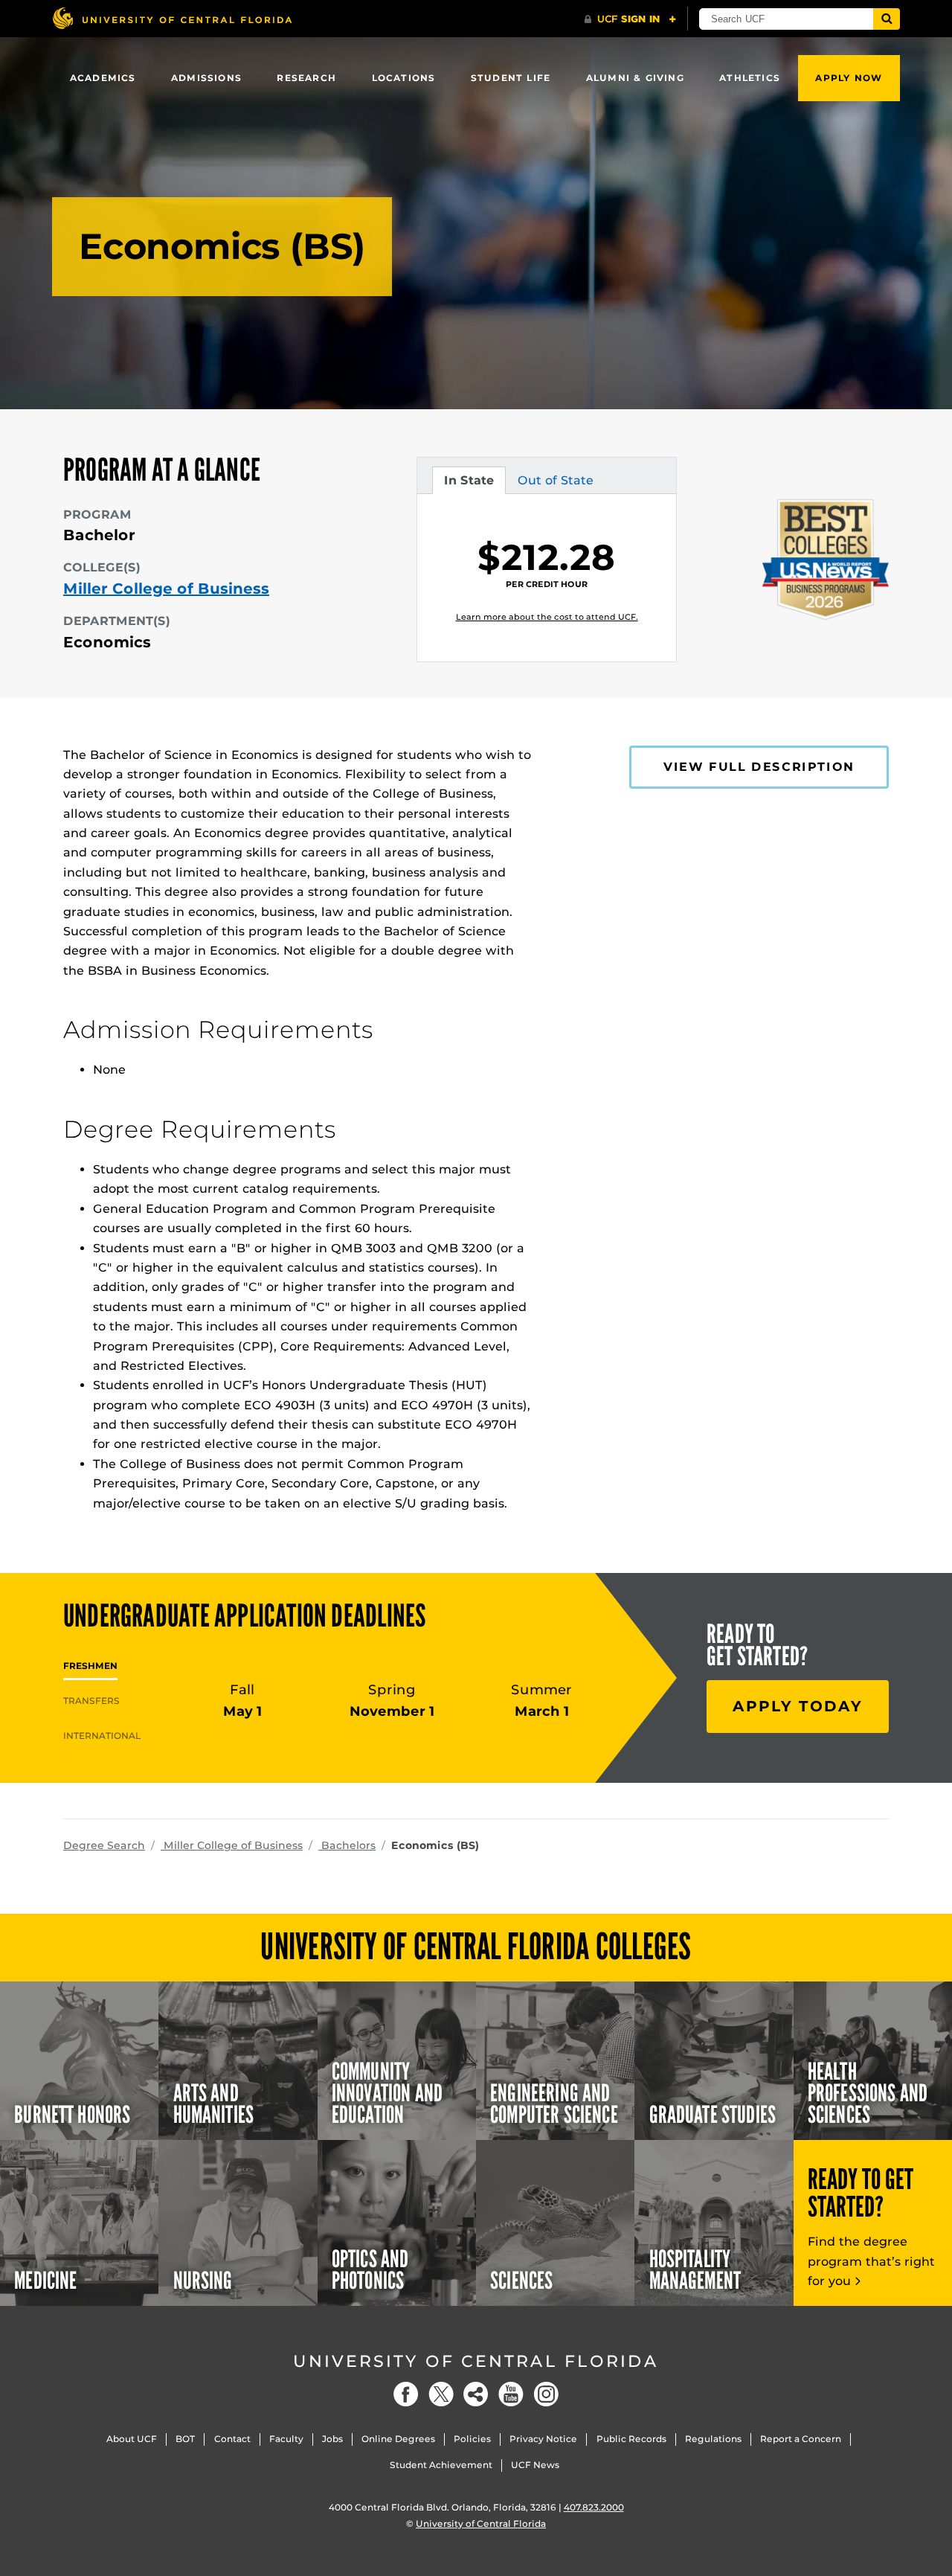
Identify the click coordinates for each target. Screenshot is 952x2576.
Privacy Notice (543, 2439)
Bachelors (347, 1845)
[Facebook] (406, 2394)
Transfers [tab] (91, 1701)
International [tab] (102, 1736)
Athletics (750, 78)
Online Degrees (398, 2439)
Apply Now (849, 78)
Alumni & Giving (635, 78)
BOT (185, 2439)
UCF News (535, 2465)
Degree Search (104, 1845)
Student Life (511, 78)
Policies (472, 2439)
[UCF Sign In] (630, 19)
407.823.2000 (594, 2507)
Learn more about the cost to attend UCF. (547, 617)
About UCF (132, 2439)
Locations (404, 78)
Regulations (713, 2439)
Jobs (332, 2439)
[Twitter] (441, 2394)
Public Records (631, 2439)
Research (306, 78)
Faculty (286, 2439)
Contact (232, 2439)
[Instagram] (546, 2394)
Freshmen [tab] (90, 1666)
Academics (103, 78)
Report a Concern (801, 2439)
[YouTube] (511, 2394)
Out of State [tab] (555, 484)
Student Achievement (441, 2465)
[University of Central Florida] (172, 18)
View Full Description (759, 767)
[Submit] (887, 19)
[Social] (476, 2394)
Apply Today (798, 1706)
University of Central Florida (476, 2361)
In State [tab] (469, 484)
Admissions (206, 78)
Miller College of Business (166, 589)
